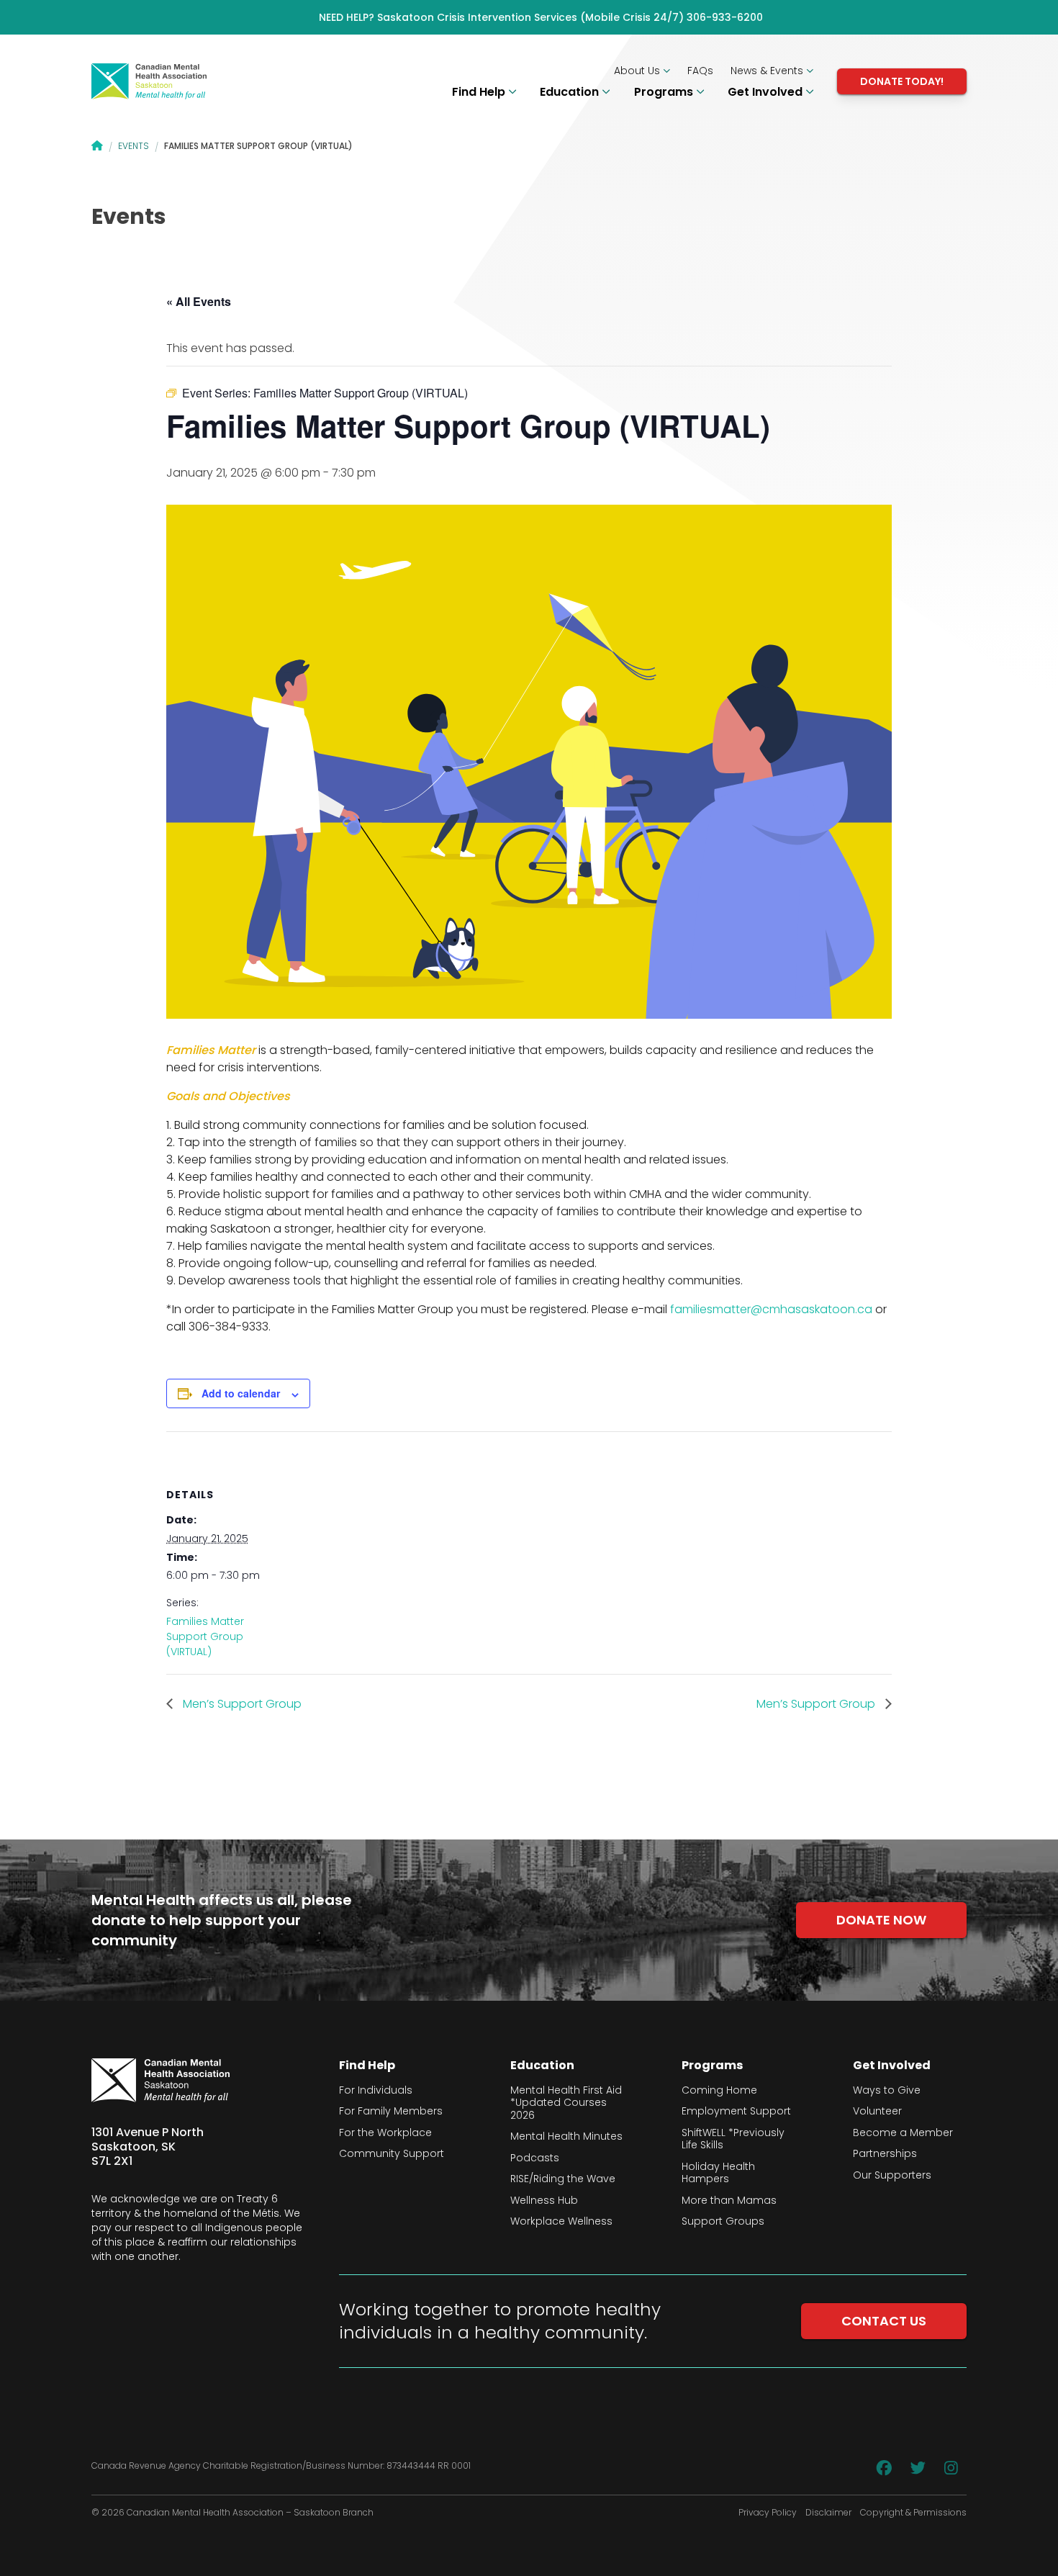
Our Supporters (892, 2176)
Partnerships (885, 2154)
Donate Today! (902, 81)
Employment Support (736, 2112)
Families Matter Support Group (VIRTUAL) (205, 1636)
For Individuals (376, 2091)
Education (571, 92)
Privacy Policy (768, 2513)
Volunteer (877, 2112)
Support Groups (723, 2222)
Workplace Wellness (561, 2222)
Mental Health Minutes (566, 2137)
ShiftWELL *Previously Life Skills (733, 2139)
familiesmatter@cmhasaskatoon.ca (771, 1309)
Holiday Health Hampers (718, 2173)
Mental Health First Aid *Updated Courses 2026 (566, 2103)
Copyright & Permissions (913, 2513)
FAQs (700, 71)
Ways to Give (887, 2091)
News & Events (768, 71)
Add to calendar (241, 1393)
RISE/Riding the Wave (563, 2179)
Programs (665, 92)
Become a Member (903, 2133)
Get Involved (767, 92)
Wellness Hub (544, 2201)
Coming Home (719, 2091)
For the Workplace (385, 2133)
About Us (638, 71)
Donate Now (881, 1920)
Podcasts (535, 2158)
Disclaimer (828, 2513)
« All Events (199, 301)
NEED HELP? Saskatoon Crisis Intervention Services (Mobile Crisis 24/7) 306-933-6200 (541, 17)
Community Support (392, 2154)
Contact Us (884, 2321)
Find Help (480, 92)
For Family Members (391, 2112)
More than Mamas (729, 2201)
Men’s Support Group (241, 1704)
